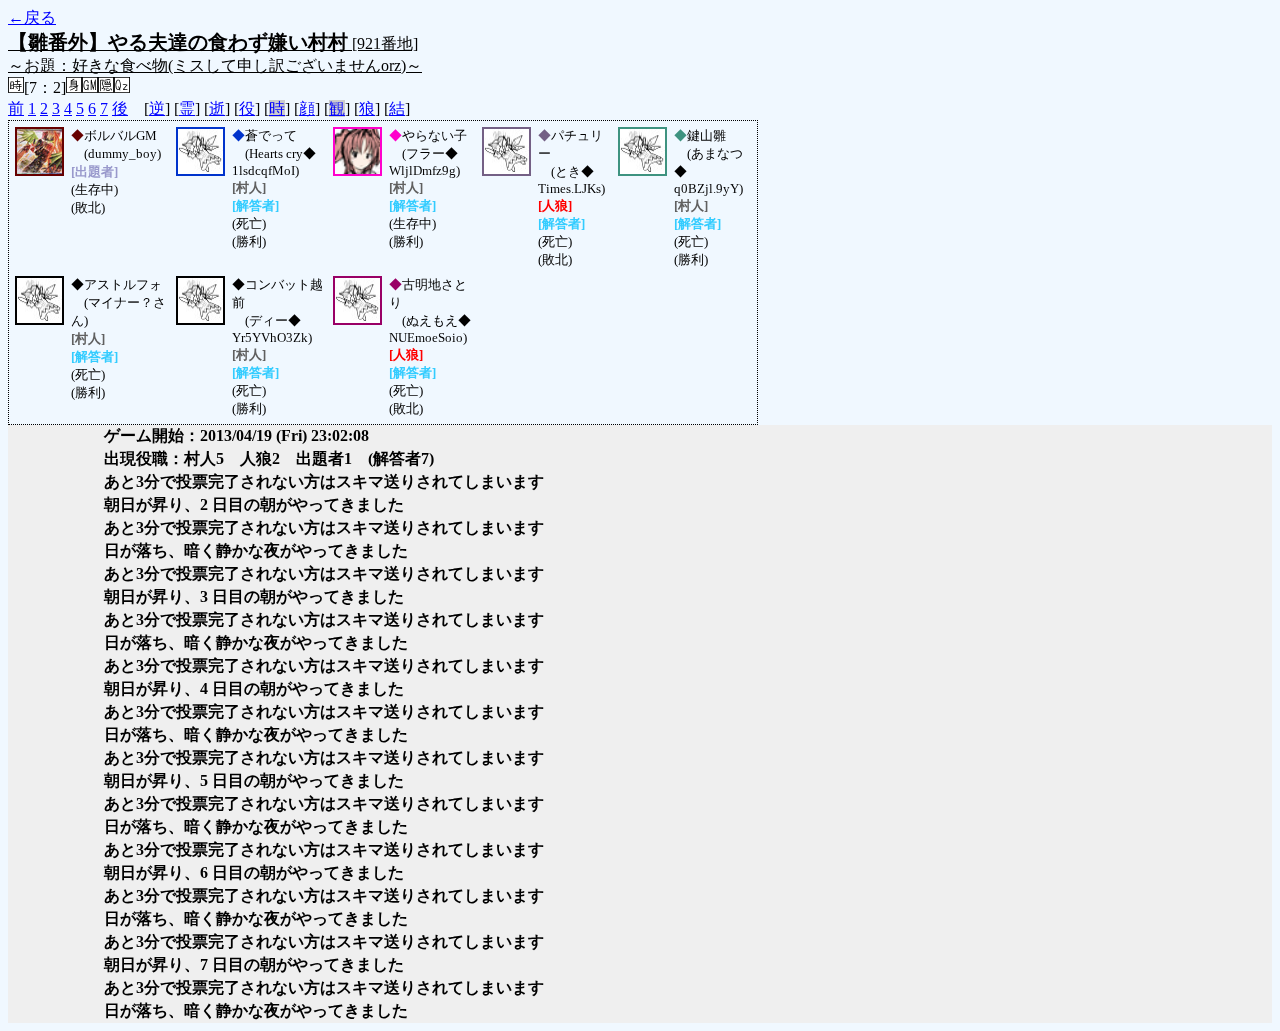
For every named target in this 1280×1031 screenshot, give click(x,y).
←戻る (32, 17)
